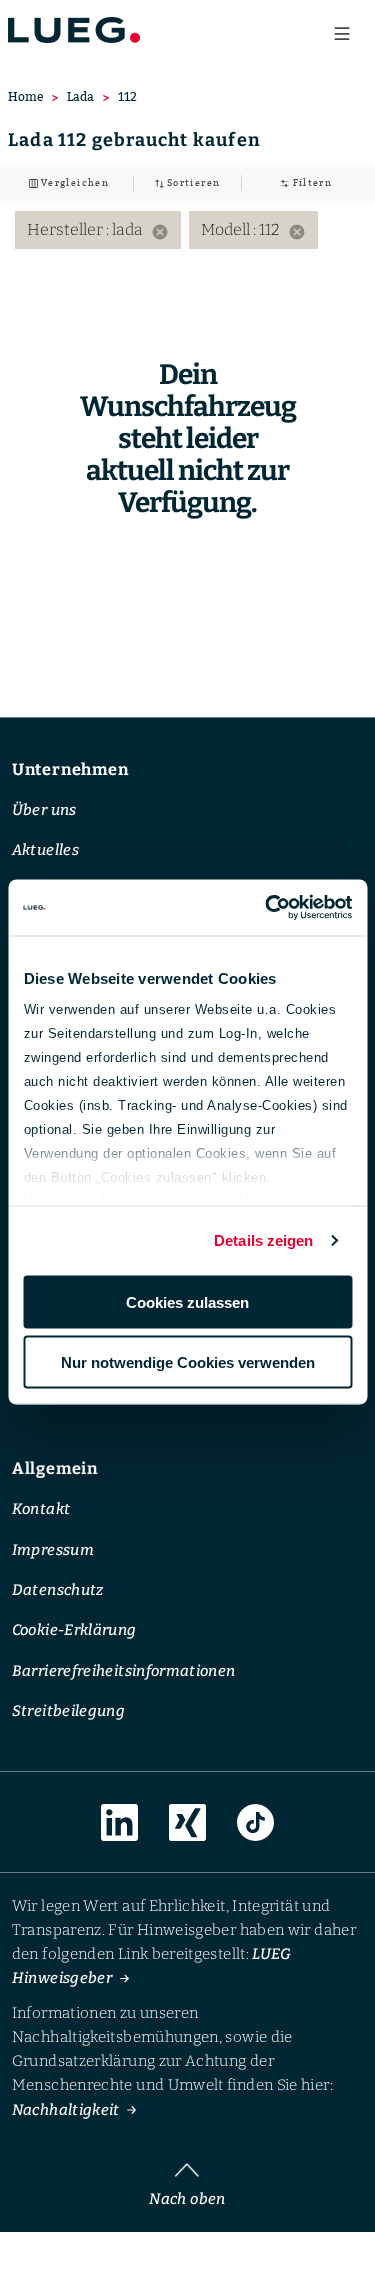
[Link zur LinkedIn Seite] (119, 1823)
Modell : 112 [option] (253, 230)
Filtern (310, 182)
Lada (80, 96)
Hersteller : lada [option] (98, 230)
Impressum (53, 1550)
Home (25, 96)
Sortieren (192, 182)
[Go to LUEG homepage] (74, 29)
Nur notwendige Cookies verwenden (188, 1362)
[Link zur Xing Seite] (187, 1823)
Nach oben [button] (187, 2199)
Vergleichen (73, 182)
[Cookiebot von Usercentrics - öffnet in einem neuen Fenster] (267, 908)
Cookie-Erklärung (74, 1631)
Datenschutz (58, 1590)
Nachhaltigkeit (66, 2110)
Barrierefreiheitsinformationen (124, 1671)
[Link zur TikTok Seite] (255, 1823)
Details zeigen (263, 1240)
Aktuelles (45, 851)
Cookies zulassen (187, 1301)
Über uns (44, 810)
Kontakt (41, 1510)
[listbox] (187, 230)
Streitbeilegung (68, 1712)
